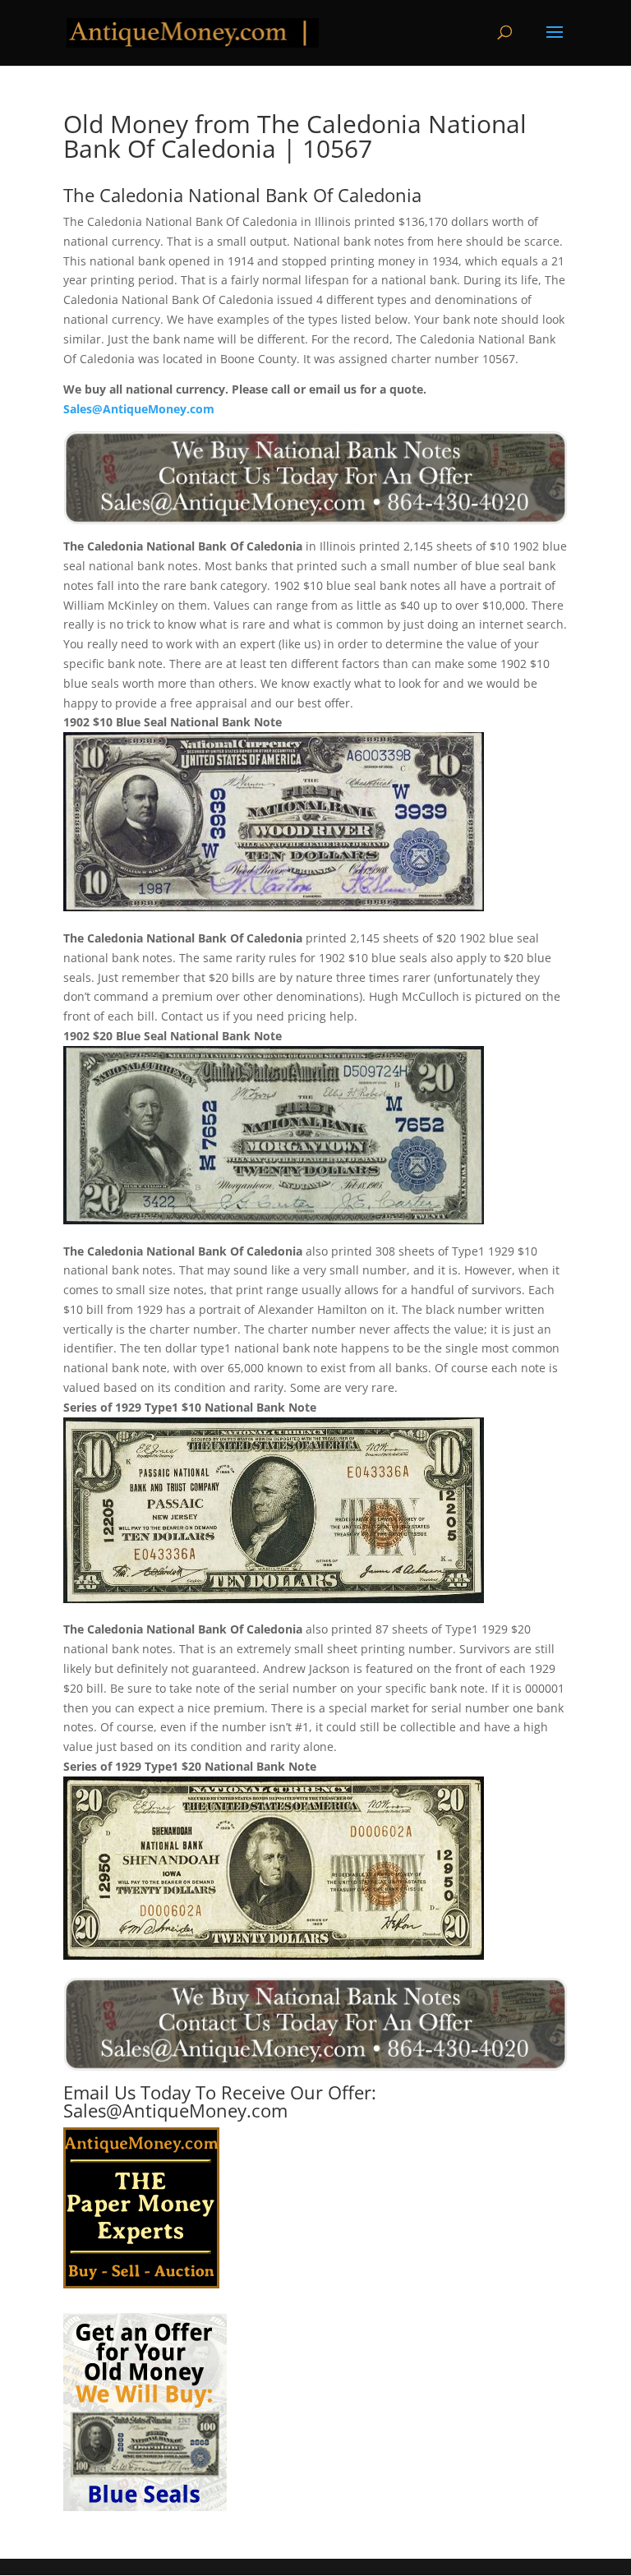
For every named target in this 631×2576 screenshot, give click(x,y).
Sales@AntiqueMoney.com (139, 409)
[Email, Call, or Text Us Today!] (315, 478)
